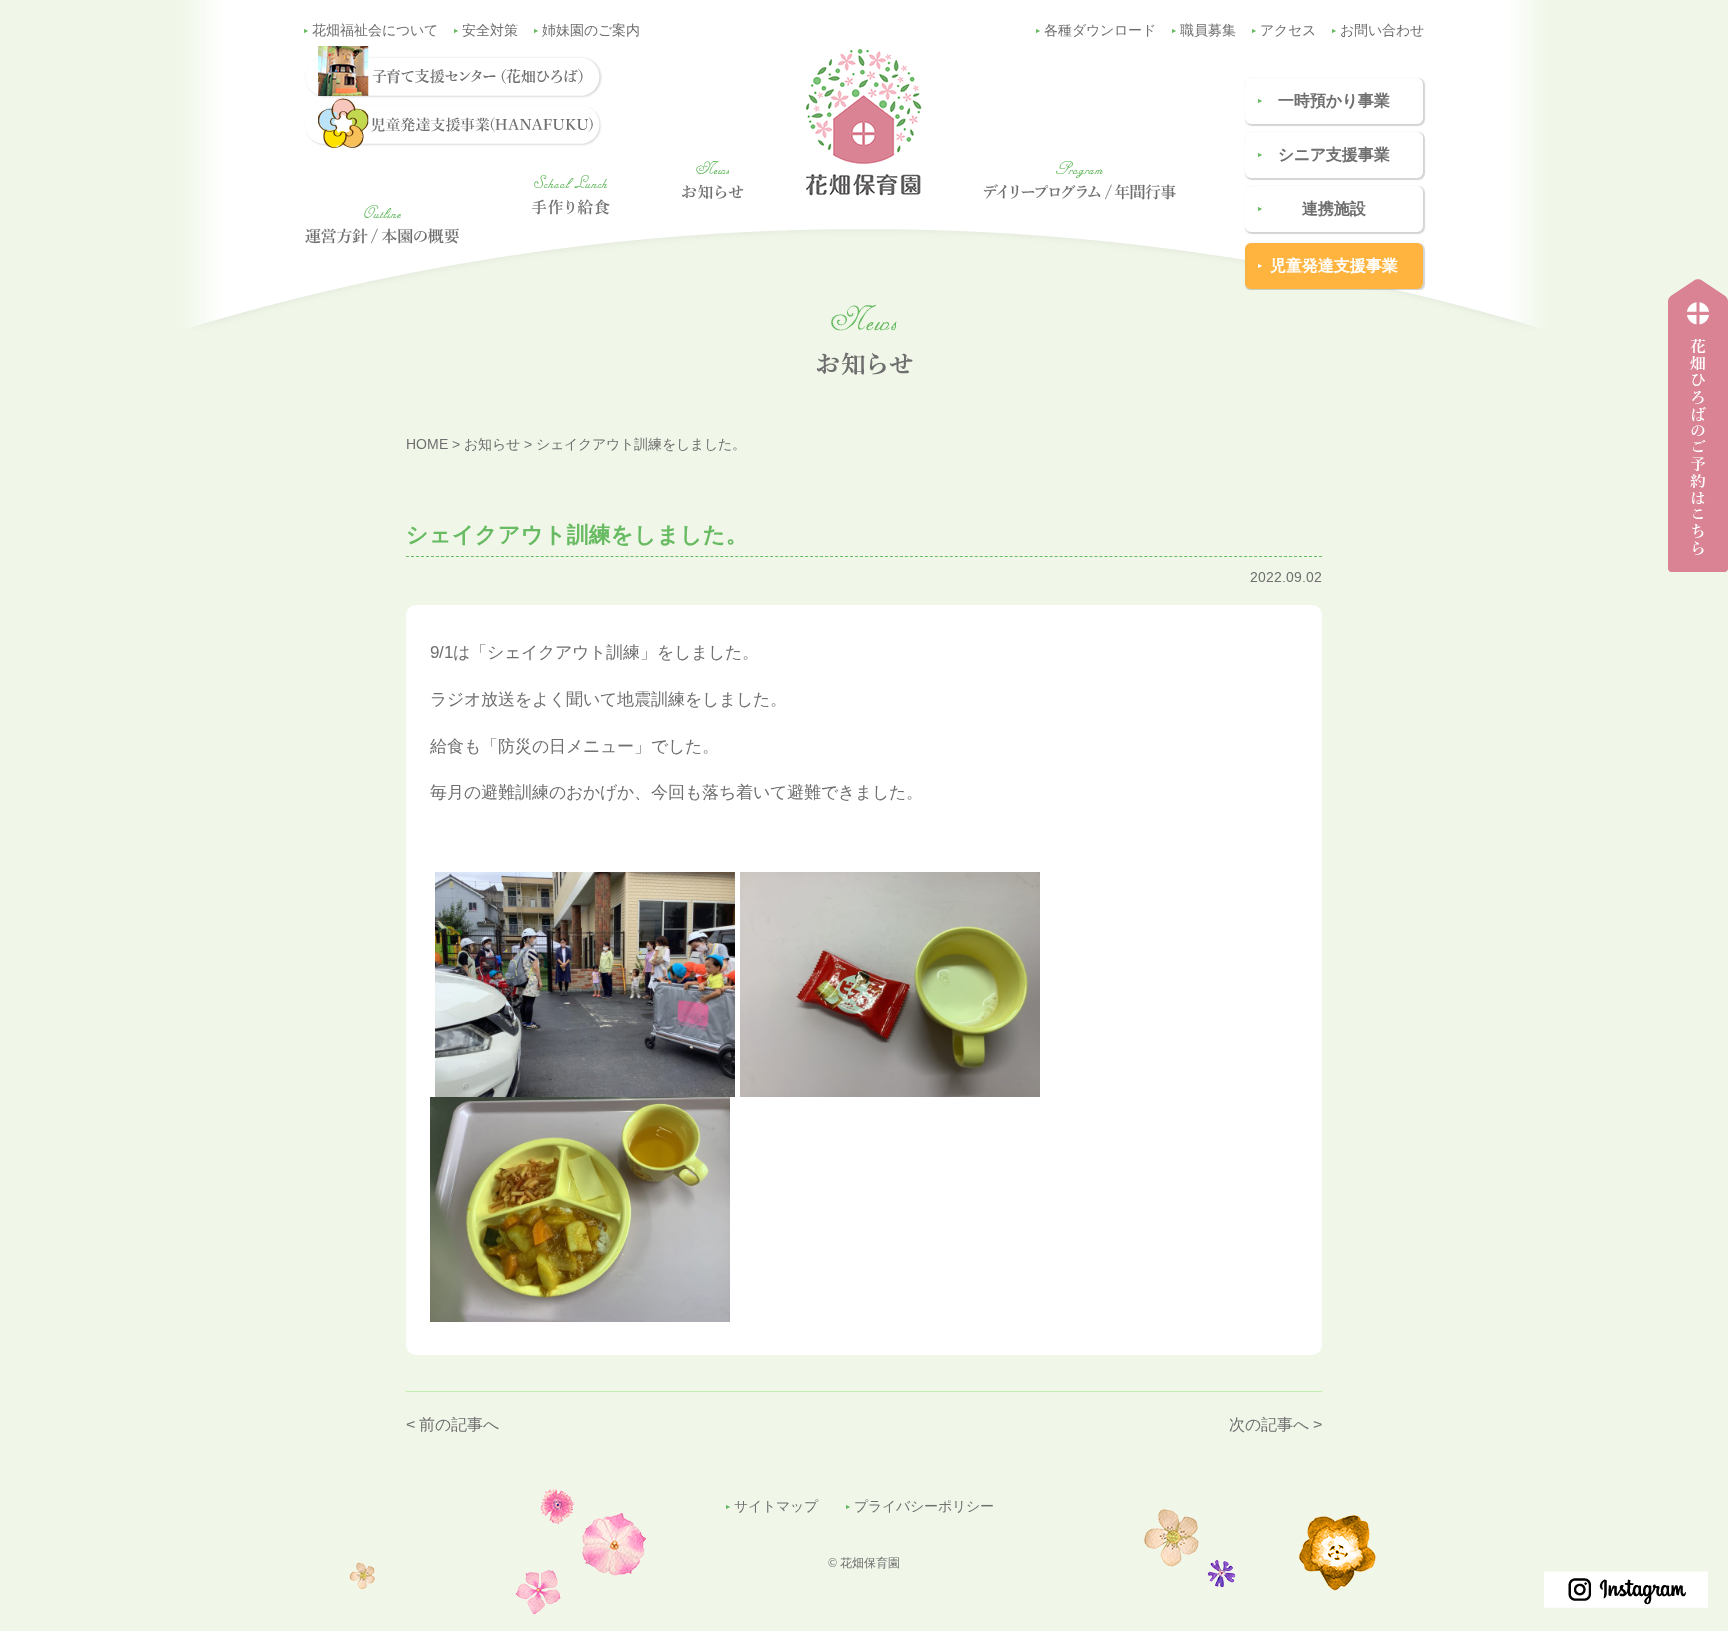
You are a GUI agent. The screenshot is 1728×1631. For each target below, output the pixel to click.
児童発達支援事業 (1334, 265)
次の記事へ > (1275, 1424)
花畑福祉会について (375, 30)
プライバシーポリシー (924, 1506)
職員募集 (1208, 30)
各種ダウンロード (1100, 30)
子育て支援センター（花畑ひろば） (1692, 571)
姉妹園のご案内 (591, 30)
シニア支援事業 (1334, 154)
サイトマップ (776, 1506)
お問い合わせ (1382, 30)
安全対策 (490, 30)
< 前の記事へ (452, 1424)
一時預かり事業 (1334, 100)
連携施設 (1334, 208)
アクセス (1288, 30)
